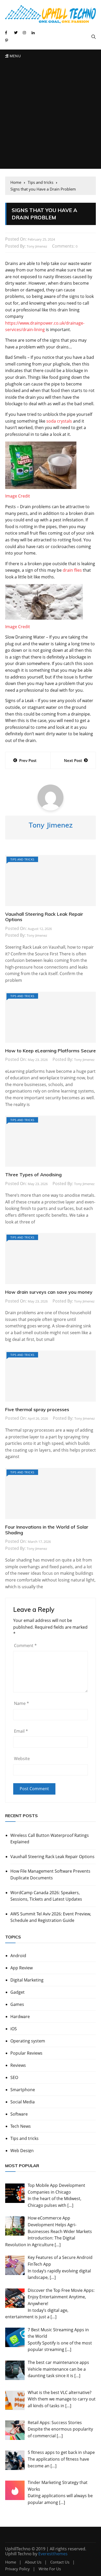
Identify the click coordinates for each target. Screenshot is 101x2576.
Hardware (20, 2017)
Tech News (21, 2126)
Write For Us (50, 2569)
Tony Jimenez (37, 246)
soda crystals (59, 421)
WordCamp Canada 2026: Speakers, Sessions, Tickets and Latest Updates (46, 1896)
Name (21, 1703)
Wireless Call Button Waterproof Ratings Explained (50, 1839)
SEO (14, 2077)
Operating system (28, 2041)
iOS (14, 2029)
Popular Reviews (26, 2053)
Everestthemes (53, 2554)
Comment (25, 1646)
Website (22, 1759)
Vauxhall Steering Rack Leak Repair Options (44, 917)
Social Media (23, 2102)
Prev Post (28, 760)
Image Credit (18, 496)
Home (11, 2562)
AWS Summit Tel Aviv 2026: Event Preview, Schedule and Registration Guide (51, 1917)
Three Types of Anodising (33, 1175)
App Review (21, 1968)
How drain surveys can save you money (49, 1292)
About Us (33, 2562)
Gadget (17, 1992)
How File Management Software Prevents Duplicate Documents (50, 1874)
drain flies (72, 570)
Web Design (22, 2151)
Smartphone (23, 2090)
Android (18, 1956)
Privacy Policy (17, 2569)
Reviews (18, 2065)
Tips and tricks (22, 859)
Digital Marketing (27, 1980)
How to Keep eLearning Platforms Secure (51, 1051)
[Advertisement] (51, 116)
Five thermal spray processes (37, 1409)
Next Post (73, 760)
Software (19, 2114)
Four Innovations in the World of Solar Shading (47, 1530)
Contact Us (60, 2562)
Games (17, 2004)
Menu (15, 56)
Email (21, 1731)
